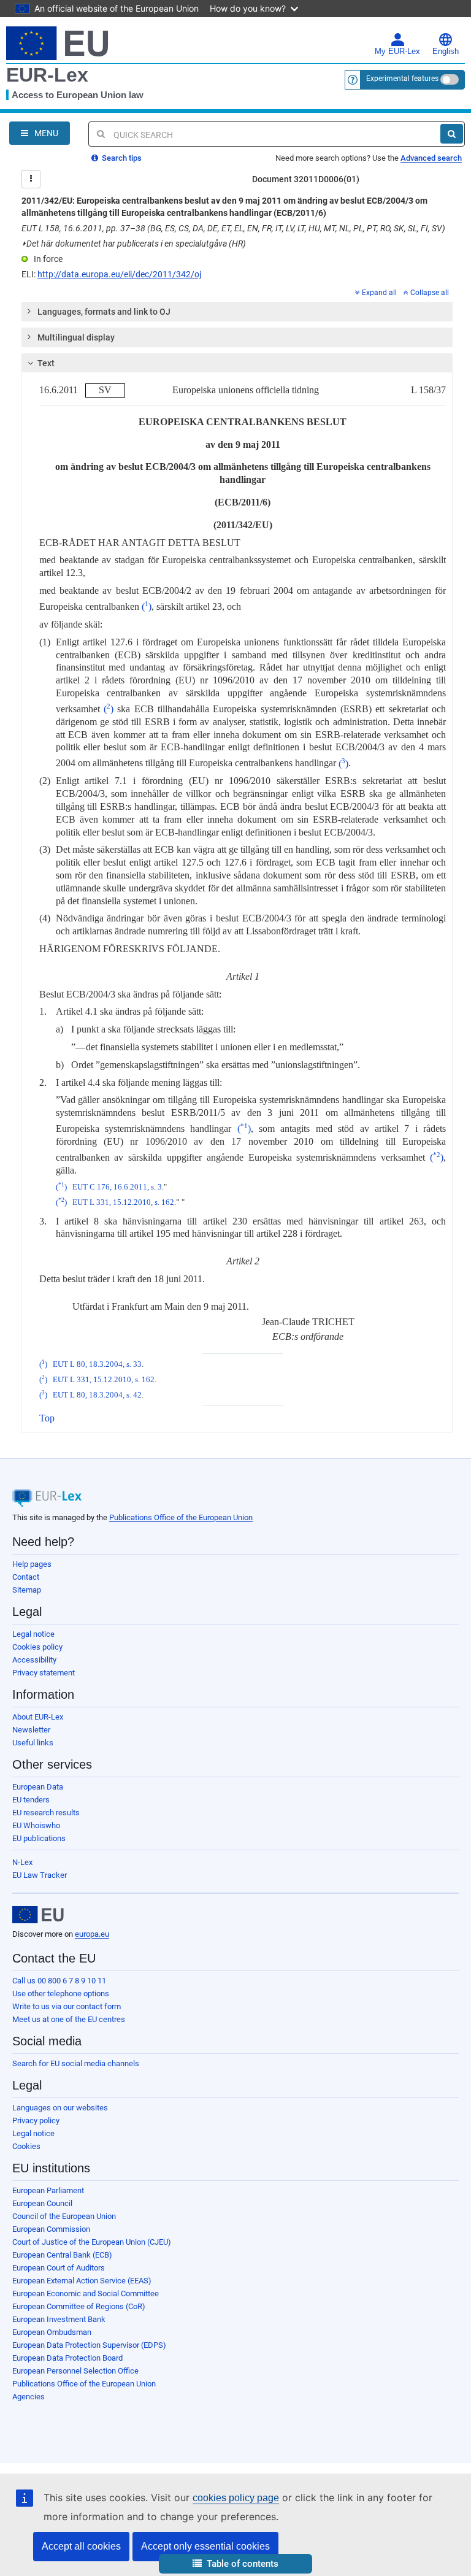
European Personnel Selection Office (75, 2371)
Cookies (26, 2146)
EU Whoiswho (36, 1825)
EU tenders (31, 1800)
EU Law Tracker (40, 1875)
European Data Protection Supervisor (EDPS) (89, 2345)
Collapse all (430, 293)
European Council (42, 2203)
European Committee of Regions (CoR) (79, 2306)
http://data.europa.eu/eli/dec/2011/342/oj (119, 274)
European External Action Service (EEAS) (82, 2281)
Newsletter (31, 1730)
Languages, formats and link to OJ (104, 312)
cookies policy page (236, 2498)
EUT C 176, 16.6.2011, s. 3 (117, 1187)
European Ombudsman (52, 2332)
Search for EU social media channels (76, 2063)
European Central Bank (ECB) (62, 2255)
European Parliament (48, 2190)
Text (46, 363)
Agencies (29, 2397)
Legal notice (33, 1634)
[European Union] (38, 1915)
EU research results (46, 1813)
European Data (38, 1787)
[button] (235, 2564)
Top (47, 1418)
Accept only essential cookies (205, 2546)
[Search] (452, 134)
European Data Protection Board (67, 2358)
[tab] (237, 312)
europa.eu (92, 1934)
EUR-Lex (47, 75)
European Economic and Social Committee (86, 2293)
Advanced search (431, 158)
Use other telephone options (61, 1994)
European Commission (51, 2229)
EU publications (39, 1838)
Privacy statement (44, 1673)
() (147, 606)
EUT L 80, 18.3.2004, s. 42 (97, 1395)
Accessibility (34, 1660)
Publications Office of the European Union (181, 1517)
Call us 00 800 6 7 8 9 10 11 (59, 1981)
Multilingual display (76, 337)
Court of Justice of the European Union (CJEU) (92, 2242)
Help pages (32, 1564)
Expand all (379, 293)
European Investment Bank (59, 2319)
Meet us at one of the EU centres (69, 2019)
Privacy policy (36, 2120)
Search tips (121, 158)
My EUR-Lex (397, 52)
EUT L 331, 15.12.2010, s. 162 (123, 1202)
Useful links (33, 1743)
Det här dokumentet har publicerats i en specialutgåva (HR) (134, 244)
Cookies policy (37, 1647)
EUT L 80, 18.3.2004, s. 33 (97, 1364)
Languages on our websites (60, 2108)
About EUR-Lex (38, 1717)
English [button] (446, 52)
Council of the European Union (64, 2216)
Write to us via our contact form (67, 2006)
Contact (26, 1577)
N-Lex (22, 1862)
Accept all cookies (81, 2546)
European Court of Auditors (59, 2268)
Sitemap (27, 1590)
